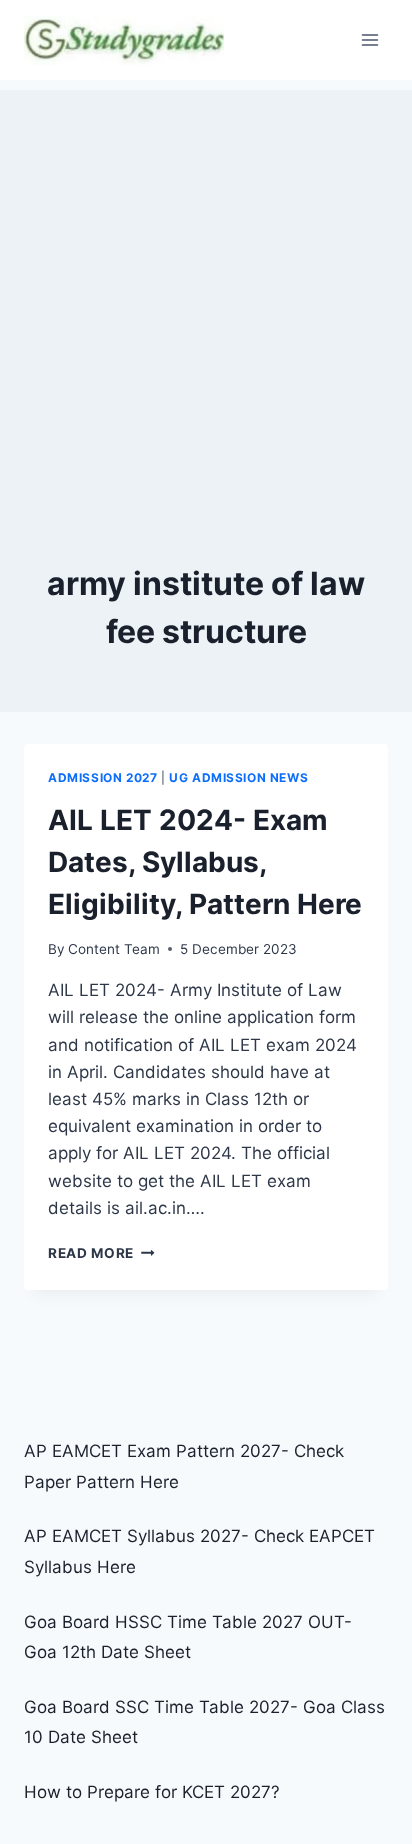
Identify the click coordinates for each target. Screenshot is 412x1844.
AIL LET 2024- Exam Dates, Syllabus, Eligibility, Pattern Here (205, 862)
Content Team (114, 949)
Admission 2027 (102, 777)
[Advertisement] (206, 296)
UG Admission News (238, 777)
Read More (101, 1253)
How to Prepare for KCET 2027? (152, 1792)
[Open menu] (369, 39)
